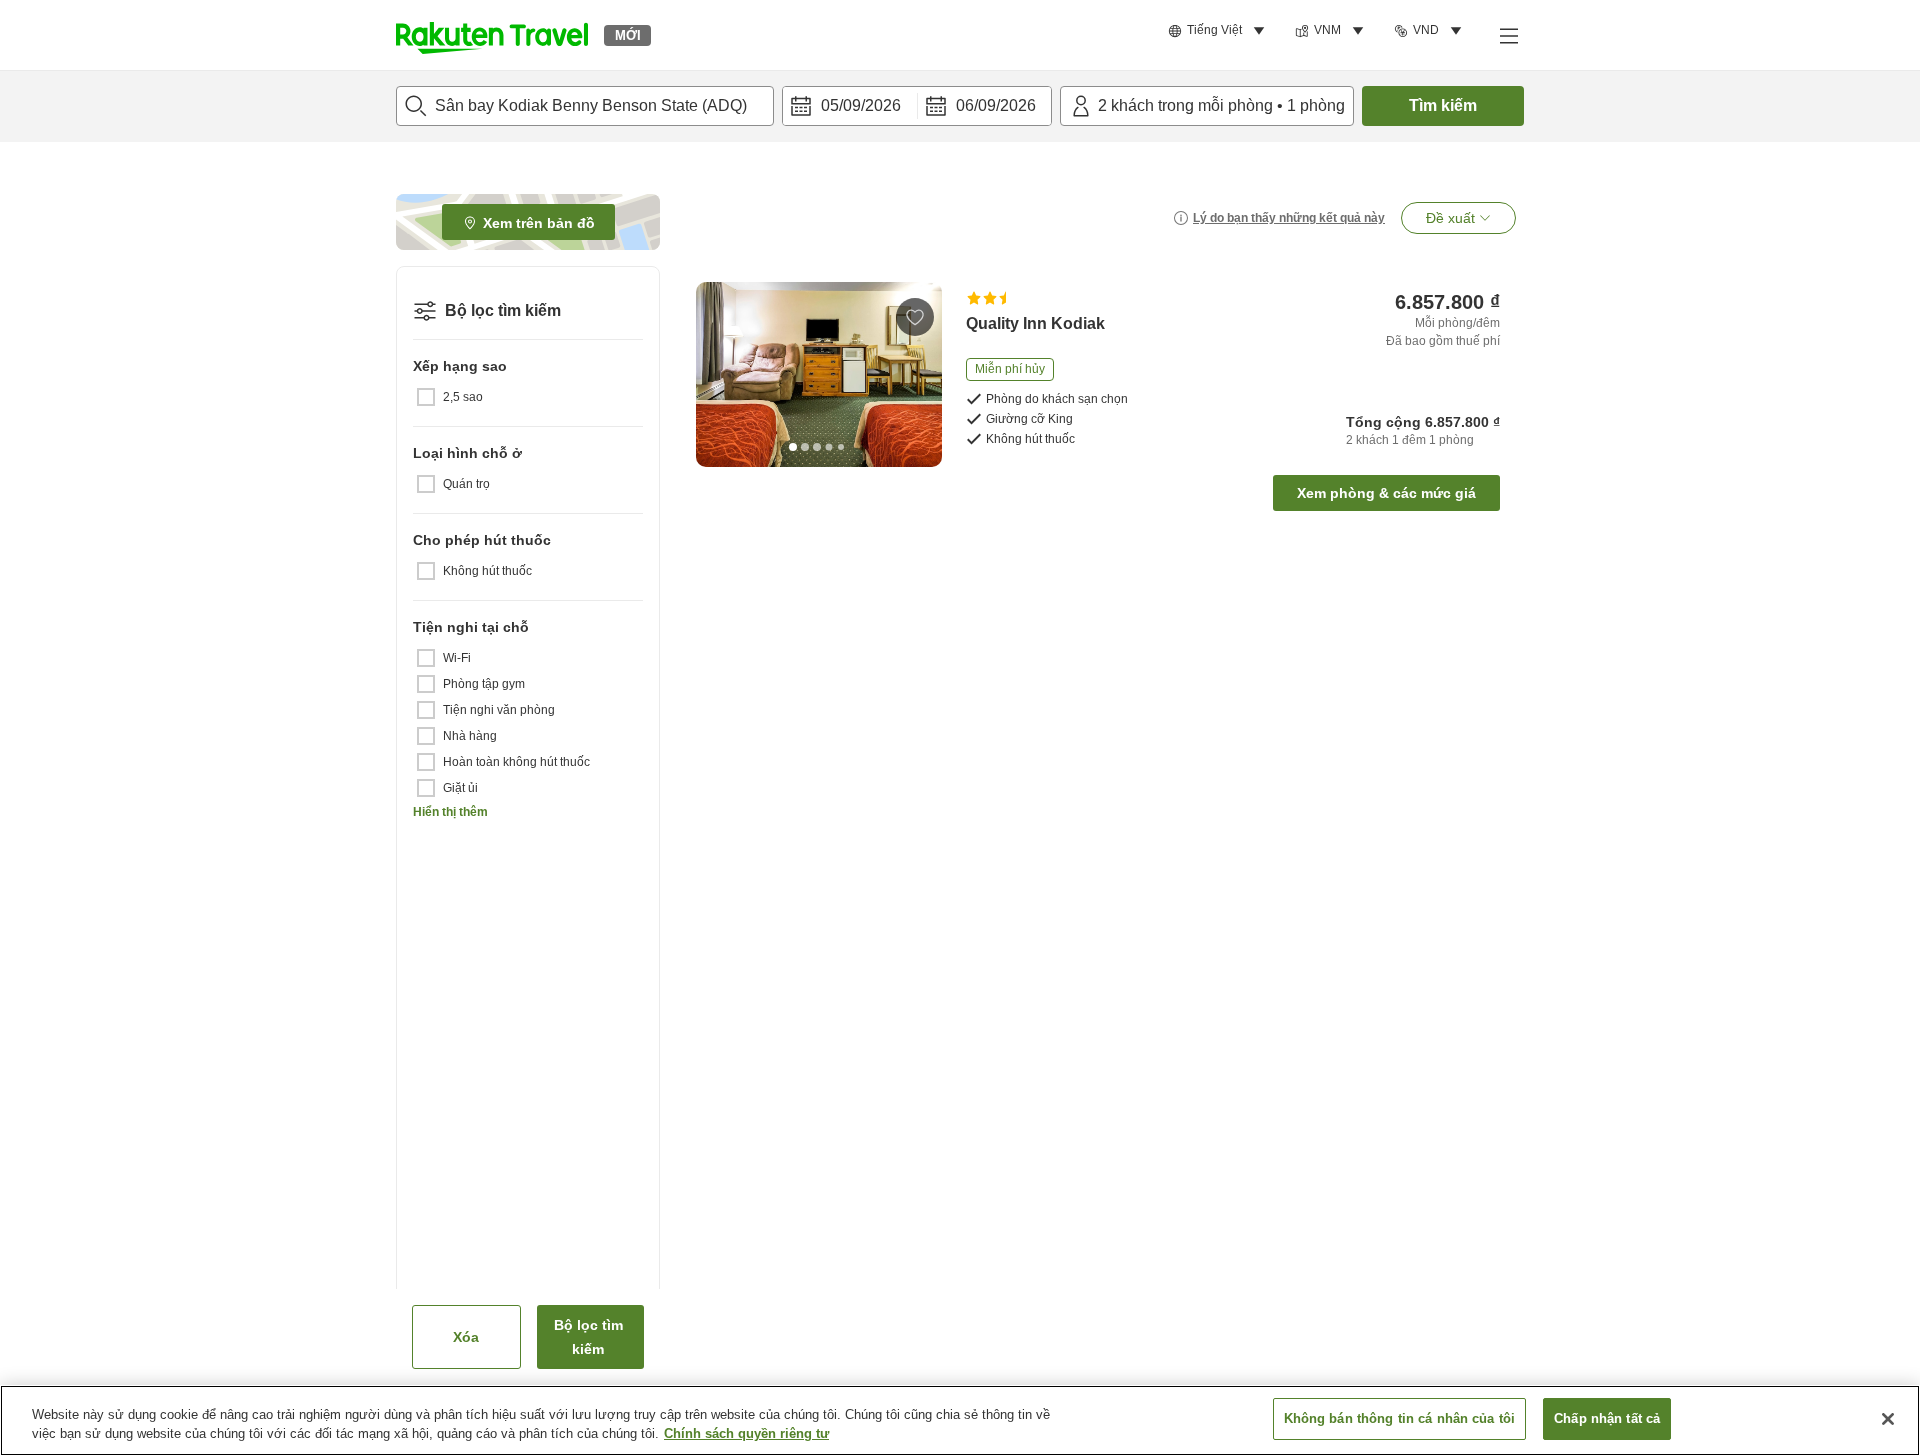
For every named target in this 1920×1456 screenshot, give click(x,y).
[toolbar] (917, 106)
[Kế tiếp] (920, 374)
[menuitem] (1219, 31)
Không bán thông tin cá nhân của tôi (1400, 1418)
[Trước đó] (718, 374)
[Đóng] (1888, 1419)
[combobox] (585, 106)
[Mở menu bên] (1508, 35)
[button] (492, 35)
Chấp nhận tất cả (1607, 1418)
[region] (960, 1420)
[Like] (915, 317)
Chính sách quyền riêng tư (746, 1434)
